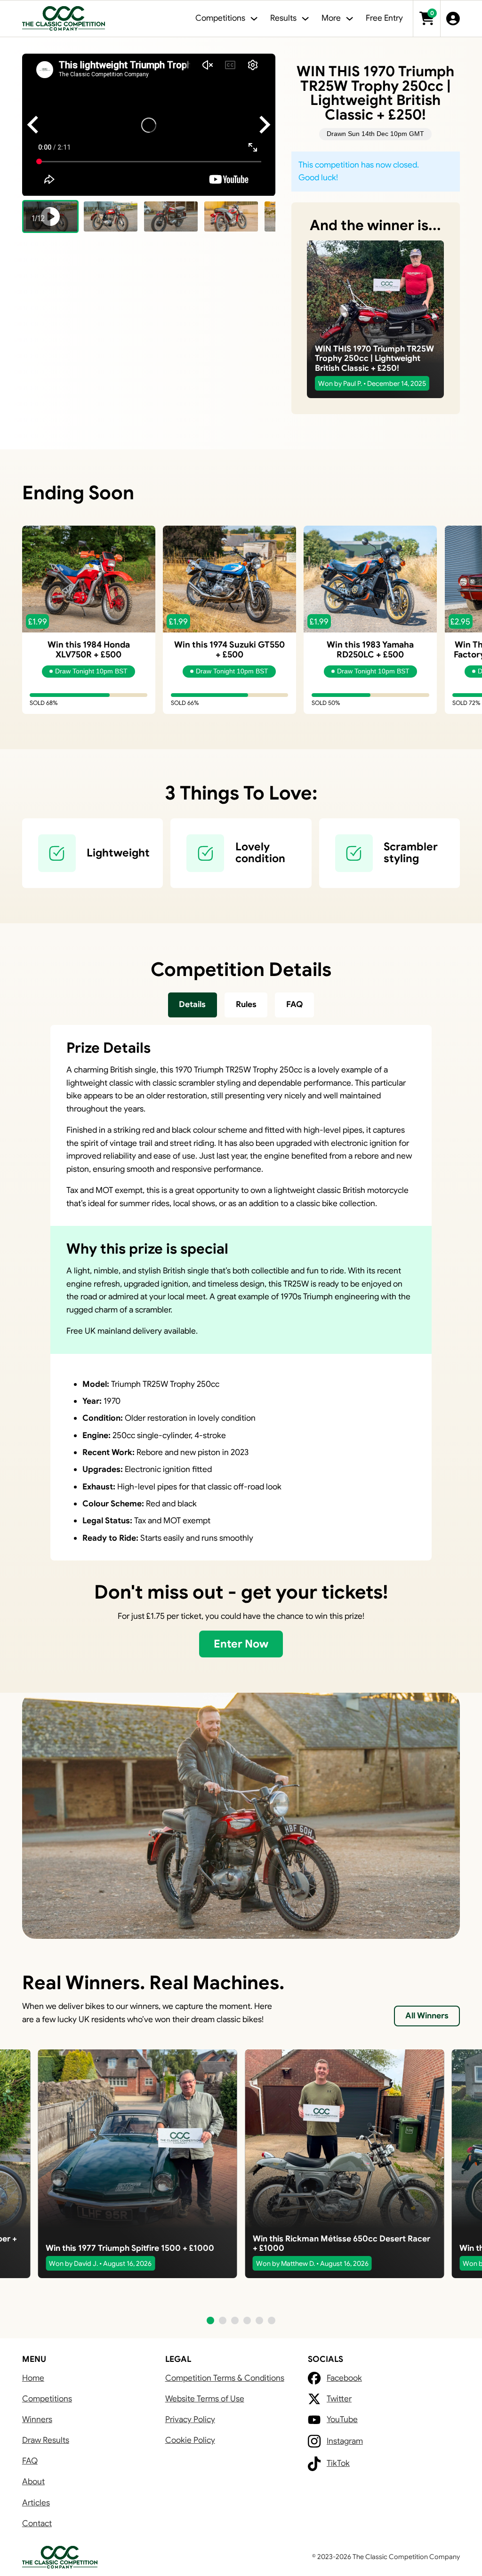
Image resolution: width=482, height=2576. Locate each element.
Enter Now (241, 1644)
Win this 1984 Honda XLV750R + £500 (89, 649)
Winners (37, 2419)
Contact (37, 2523)
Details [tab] (192, 1004)
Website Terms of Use (205, 2399)
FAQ (30, 2461)
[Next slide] (264, 125)
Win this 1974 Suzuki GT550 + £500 (229, 649)
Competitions (47, 2399)
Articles (36, 2503)
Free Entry (384, 18)
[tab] (193, 1005)
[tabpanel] (241, 1293)
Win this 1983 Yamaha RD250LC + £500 (370, 649)
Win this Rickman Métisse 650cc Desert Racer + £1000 (341, 2243)
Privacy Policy (190, 2419)
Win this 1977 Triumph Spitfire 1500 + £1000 (130, 2248)
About (33, 2481)
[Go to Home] (64, 19)
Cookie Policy (190, 2440)
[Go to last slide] (34, 125)
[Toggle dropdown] (254, 19)
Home (33, 2378)
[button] (50, 216)
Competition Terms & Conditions (225, 2378)
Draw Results (46, 2440)
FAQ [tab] (295, 1004)
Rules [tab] (246, 1004)
